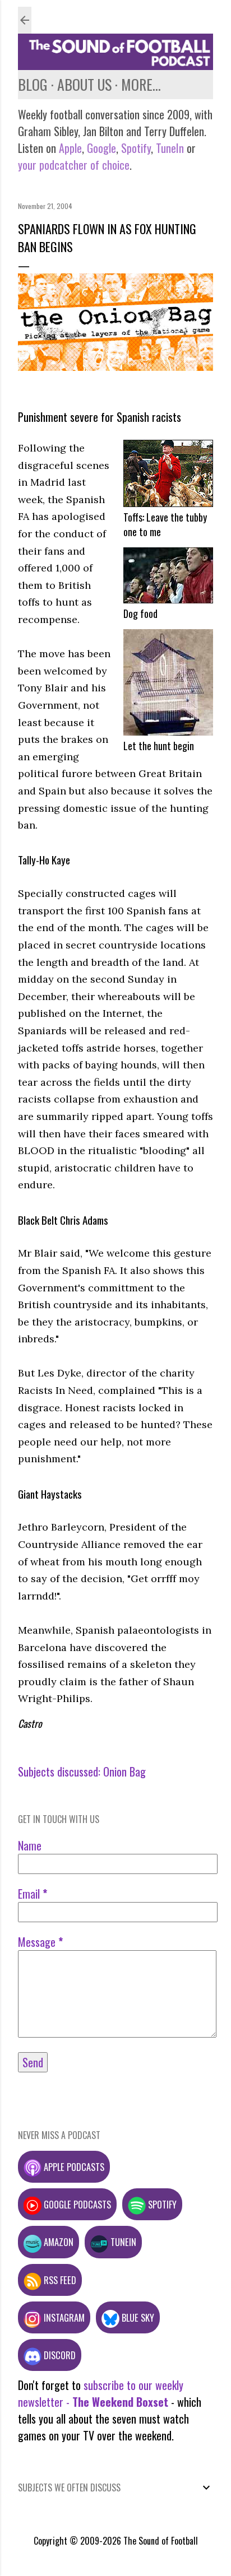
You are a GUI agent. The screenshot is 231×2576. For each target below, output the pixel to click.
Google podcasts (76, 2204)
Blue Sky (137, 2317)
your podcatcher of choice (74, 165)
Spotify (136, 148)
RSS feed (59, 2280)
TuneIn (170, 148)
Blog (33, 84)
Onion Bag (124, 1771)
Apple (70, 148)
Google (100, 148)
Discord (59, 2355)
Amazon (57, 2242)
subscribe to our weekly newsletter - (101, 2393)
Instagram (63, 2317)
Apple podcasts (73, 2167)
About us (84, 84)
